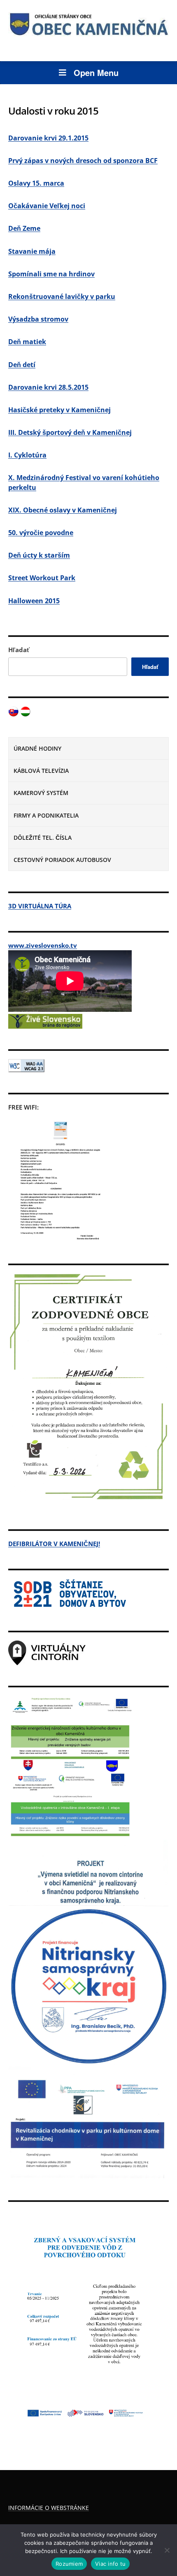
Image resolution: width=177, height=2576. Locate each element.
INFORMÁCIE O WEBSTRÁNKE (49, 2508)
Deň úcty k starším (39, 555)
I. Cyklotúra (27, 455)
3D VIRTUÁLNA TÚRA (40, 906)
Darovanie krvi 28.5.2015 (48, 387)
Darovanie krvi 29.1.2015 (48, 138)
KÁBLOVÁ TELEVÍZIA (41, 771)
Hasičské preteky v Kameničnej (59, 410)
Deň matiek (27, 342)
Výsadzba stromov (38, 319)
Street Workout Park (42, 578)
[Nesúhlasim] (167, 2550)
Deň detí (22, 365)
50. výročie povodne (41, 533)
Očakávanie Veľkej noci (47, 206)
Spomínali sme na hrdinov (51, 274)
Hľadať (19, 650)
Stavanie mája (32, 251)
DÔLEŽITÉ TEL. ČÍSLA (43, 838)
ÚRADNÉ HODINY (37, 748)
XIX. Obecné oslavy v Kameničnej (63, 510)
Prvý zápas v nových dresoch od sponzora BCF (83, 161)
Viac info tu (110, 2564)
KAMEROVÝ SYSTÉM (41, 793)
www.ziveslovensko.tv (43, 945)
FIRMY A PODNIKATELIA (46, 815)
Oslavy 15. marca (36, 183)
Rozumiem (69, 2564)
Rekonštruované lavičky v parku (62, 296)
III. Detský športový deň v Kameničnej (70, 432)
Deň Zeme (24, 228)
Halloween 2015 (34, 601)
